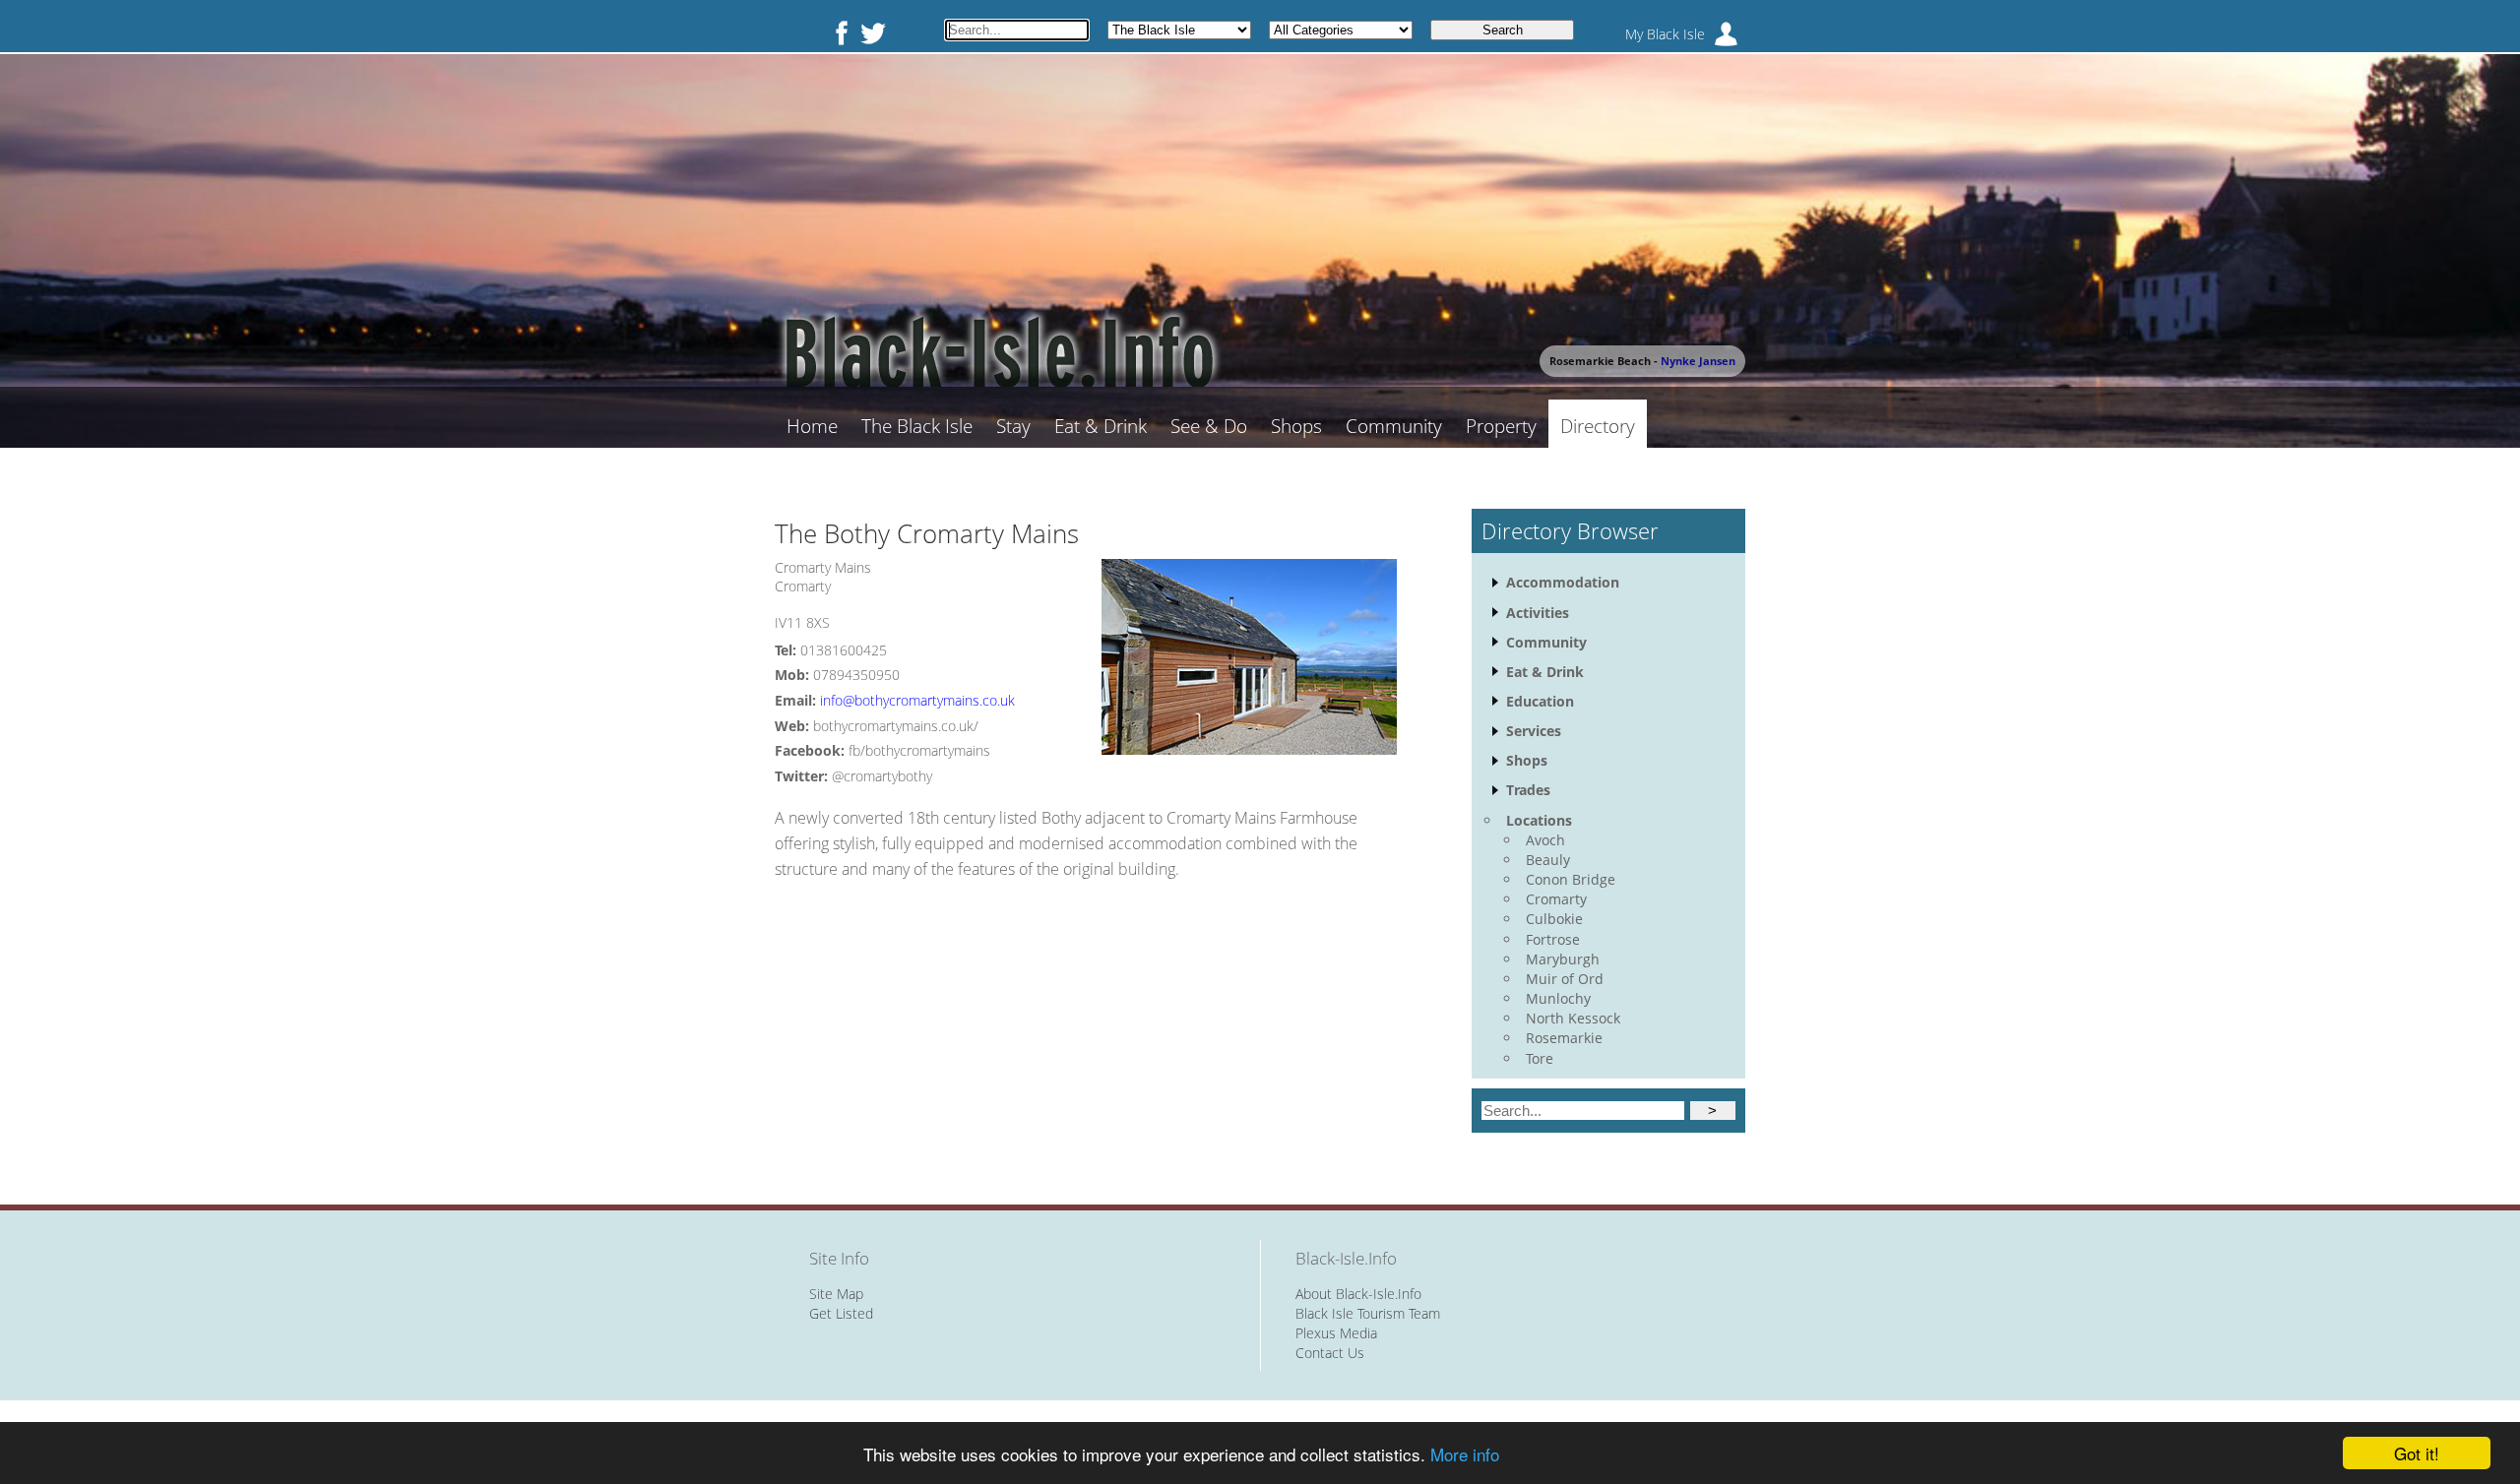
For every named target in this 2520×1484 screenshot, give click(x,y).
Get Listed (841, 1313)
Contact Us (1330, 1353)
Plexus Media (1336, 1333)
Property (1501, 426)
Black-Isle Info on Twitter (873, 32)
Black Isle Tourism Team (1368, 1313)
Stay (1013, 426)
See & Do (1209, 426)
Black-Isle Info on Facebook (838, 32)
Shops (1296, 426)
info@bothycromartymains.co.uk (917, 700)
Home (812, 426)
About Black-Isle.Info (1358, 1294)
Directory (1598, 426)
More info (1465, 1454)
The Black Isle (917, 426)
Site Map (836, 1294)
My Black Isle (1665, 34)
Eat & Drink (1101, 426)
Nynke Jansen (1698, 361)
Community (1394, 426)
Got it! (2417, 1453)
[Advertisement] (1086, 1027)
